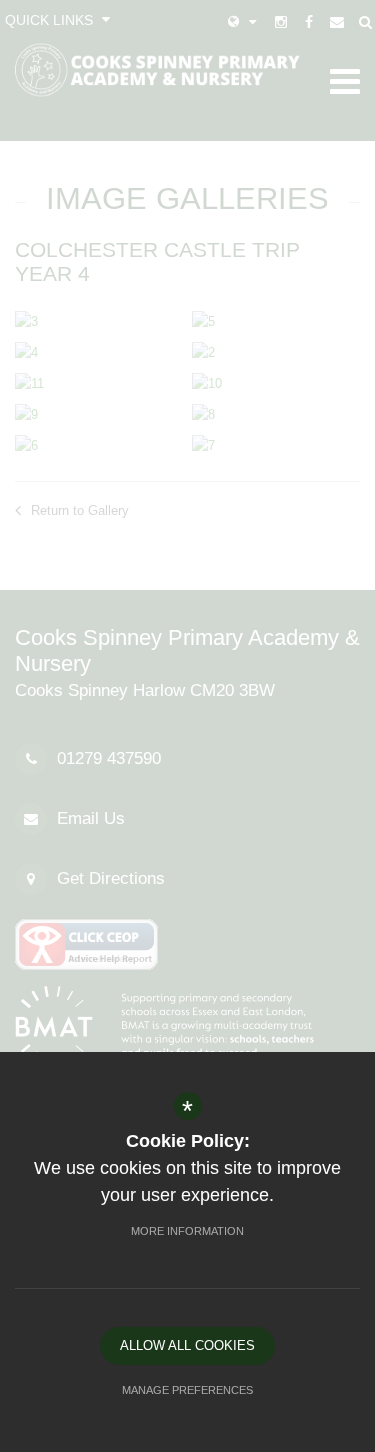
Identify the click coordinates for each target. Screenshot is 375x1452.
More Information (187, 1231)
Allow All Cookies (187, 1345)
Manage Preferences (187, 1390)
